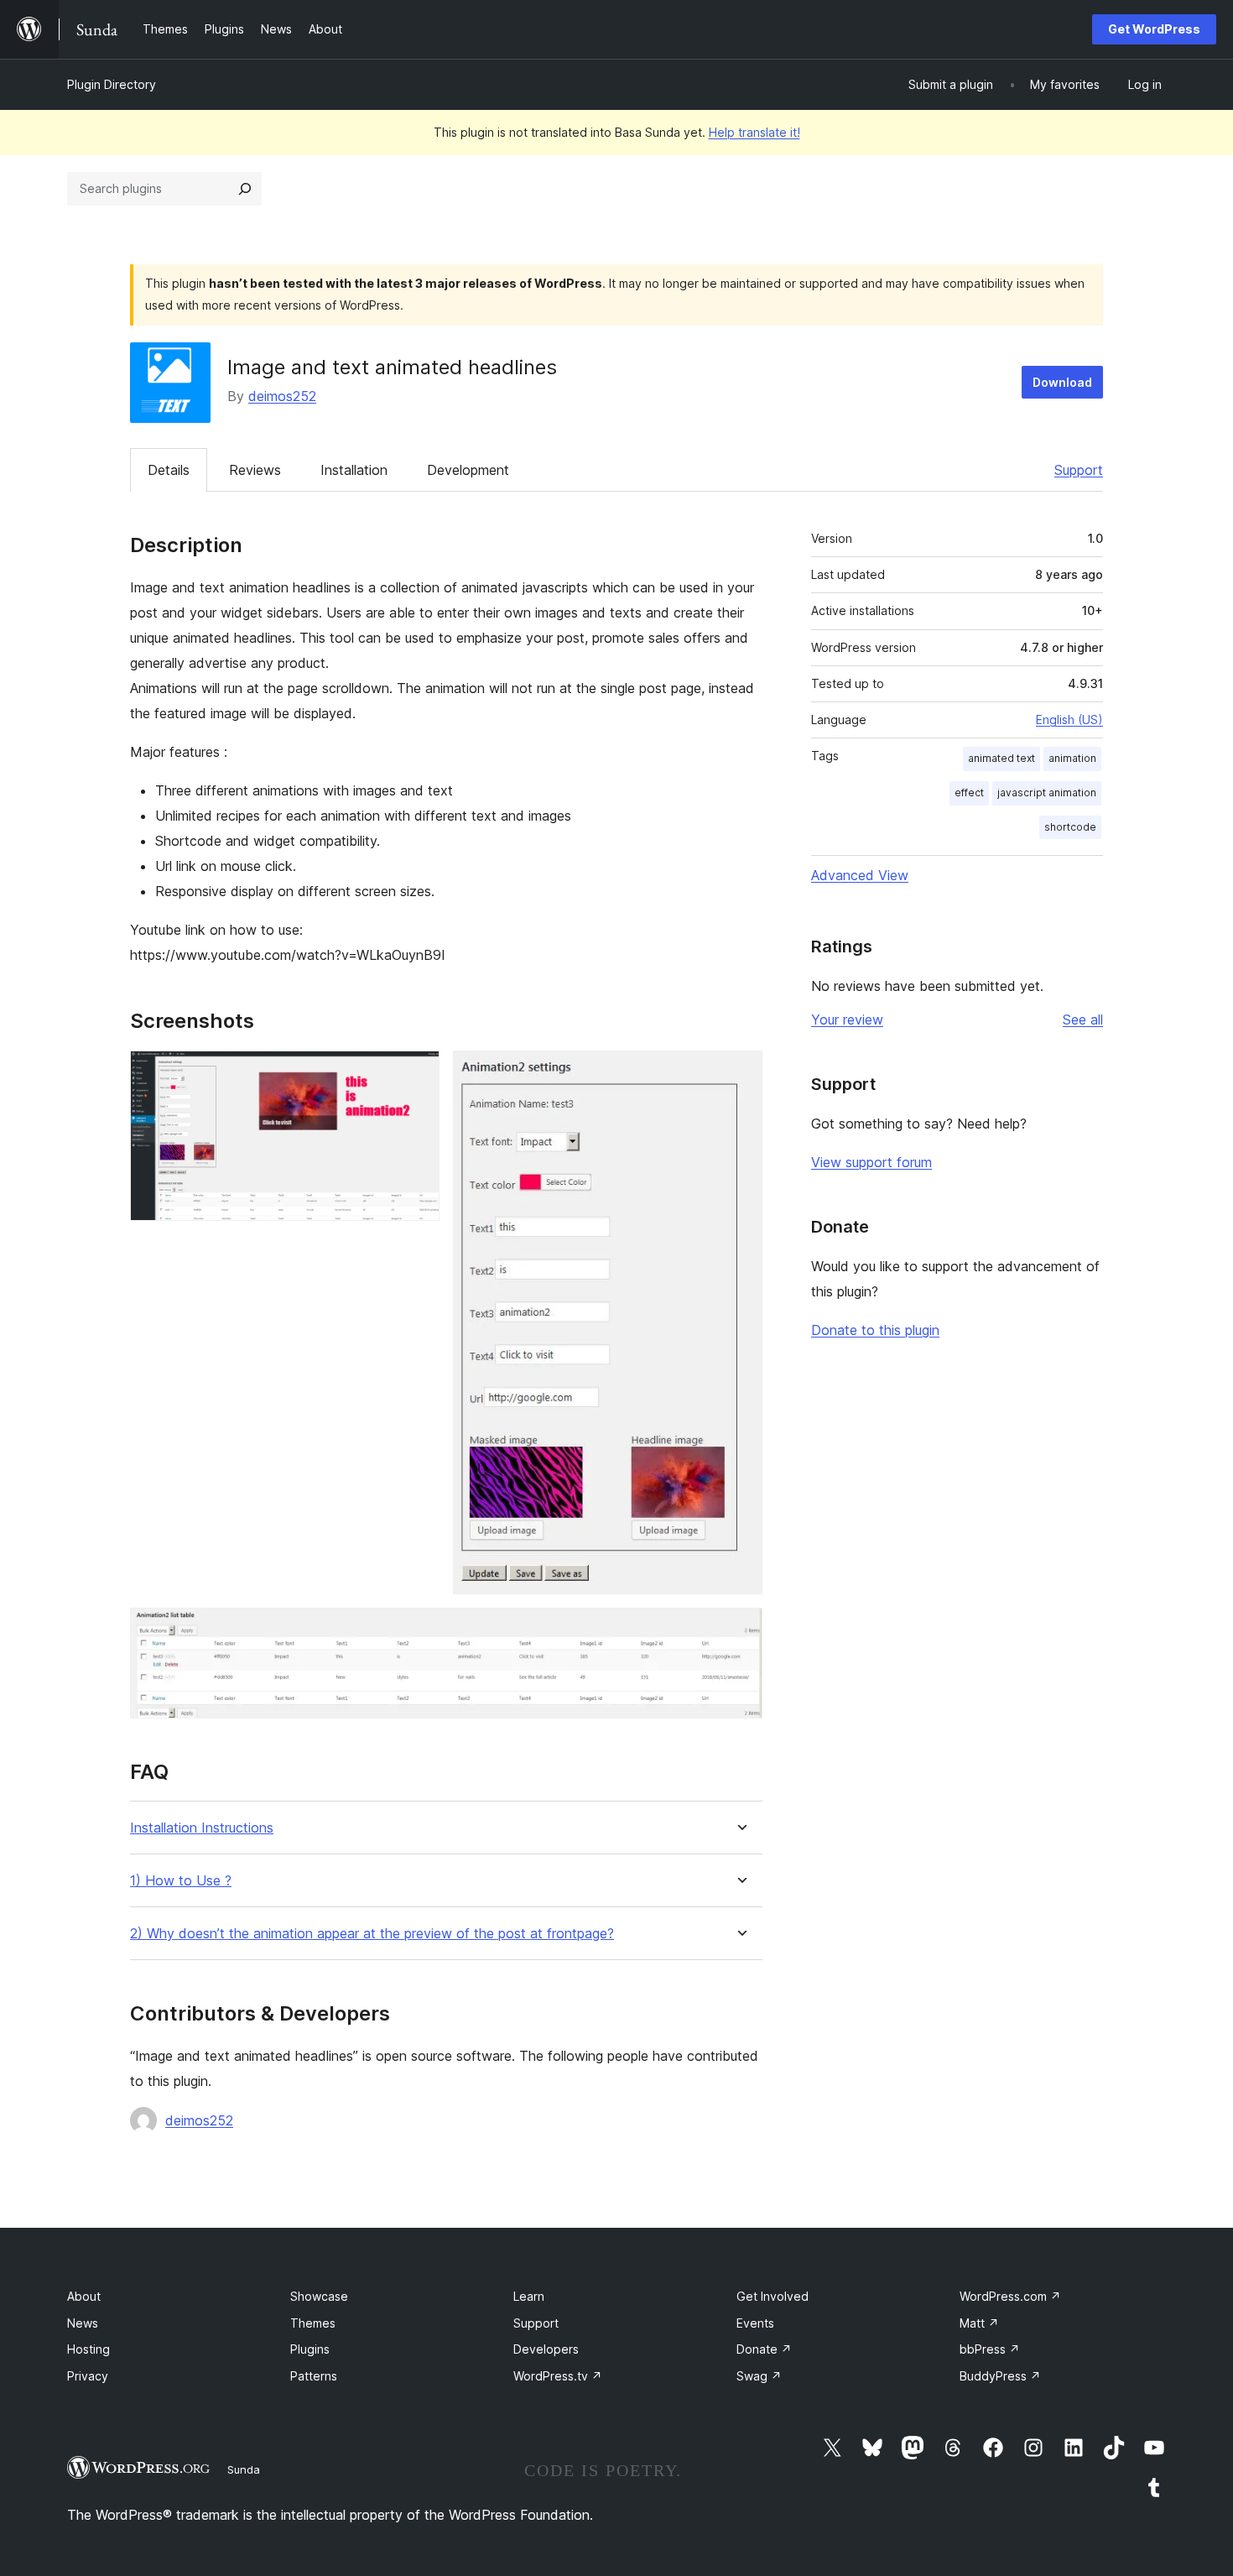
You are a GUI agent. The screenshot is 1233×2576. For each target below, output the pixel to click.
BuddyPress (1000, 2376)
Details (169, 470)
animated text (1001, 758)
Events (755, 2323)
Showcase (319, 2296)
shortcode (1070, 827)
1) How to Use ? (181, 1881)
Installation (354, 470)
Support (1079, 470)
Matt (979, 2323)
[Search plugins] (245, 189)
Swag (759, 2376)
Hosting (88, 2349)
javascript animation (1047, 793)
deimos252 (282, 396)
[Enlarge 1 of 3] (417, 1073)
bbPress (990, 2349)
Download (1062, 382)
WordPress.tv (558, 2376)
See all (1083, 1019)
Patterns (314, 2376)
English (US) (1069, 720)
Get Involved (773, 2296)
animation (1072, 758)
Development (468, 470)
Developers (546, 2349)
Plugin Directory (112, 84)
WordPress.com (1010, 2296)
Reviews (255, 470)
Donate (764, 2349)
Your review (847, 1019)
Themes (313, 2323)
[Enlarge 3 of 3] (740, 1630)
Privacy (88, 2376)
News (83, 2323)
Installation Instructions (202, 1828)
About (84, 2296)
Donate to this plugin (875, 1330)
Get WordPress (1154, 29)
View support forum (871, 1162)
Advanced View (860, 875)
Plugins (310, 2349)
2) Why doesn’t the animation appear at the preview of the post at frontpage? (372, 1934)
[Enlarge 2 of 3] (740, 1073)
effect (969, 793)
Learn (529, 2296)
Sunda (244, 2469)
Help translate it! (754, 132)
